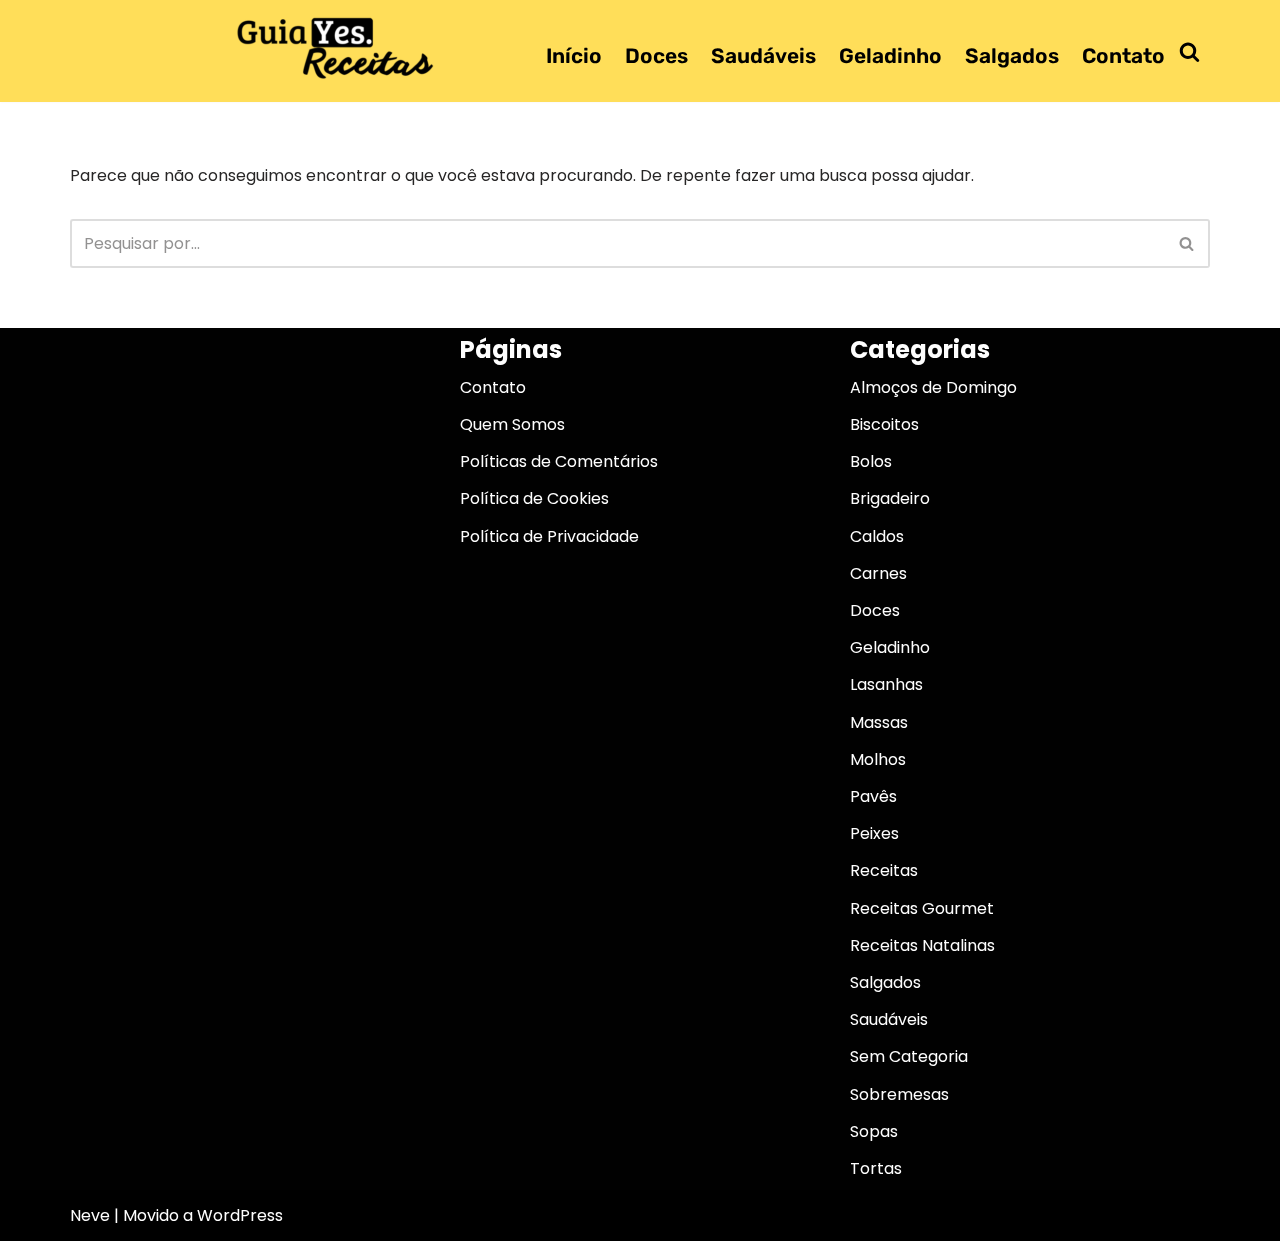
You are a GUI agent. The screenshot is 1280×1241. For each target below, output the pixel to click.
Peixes (874, 833)
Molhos (878, 759)
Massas (879, 722)
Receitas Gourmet (922, 908)
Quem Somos (512, 424)
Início (574, 56)
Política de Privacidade (549, 536)
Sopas (874, 1131)
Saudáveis (763, 56)
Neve (90, 1215)
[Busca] (1189, 51)
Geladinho (890, 56)
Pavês (873, 796)
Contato (1123, 56)
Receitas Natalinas (922, 945)
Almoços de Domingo (933, 387)
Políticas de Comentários (559, 461)
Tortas (876, 1168)
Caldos (877, 536)
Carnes (878, 573)
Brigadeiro (890, 498)
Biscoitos (884, 424)
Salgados (1012, 56)
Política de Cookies (534, 498)
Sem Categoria (909, 1056)
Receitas (884, 870)
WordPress (240, 1215)
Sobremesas (899, 1094)
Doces (656, 56)
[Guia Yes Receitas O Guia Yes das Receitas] (336, 47)
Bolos (871, 461)
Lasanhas (886, 684)
